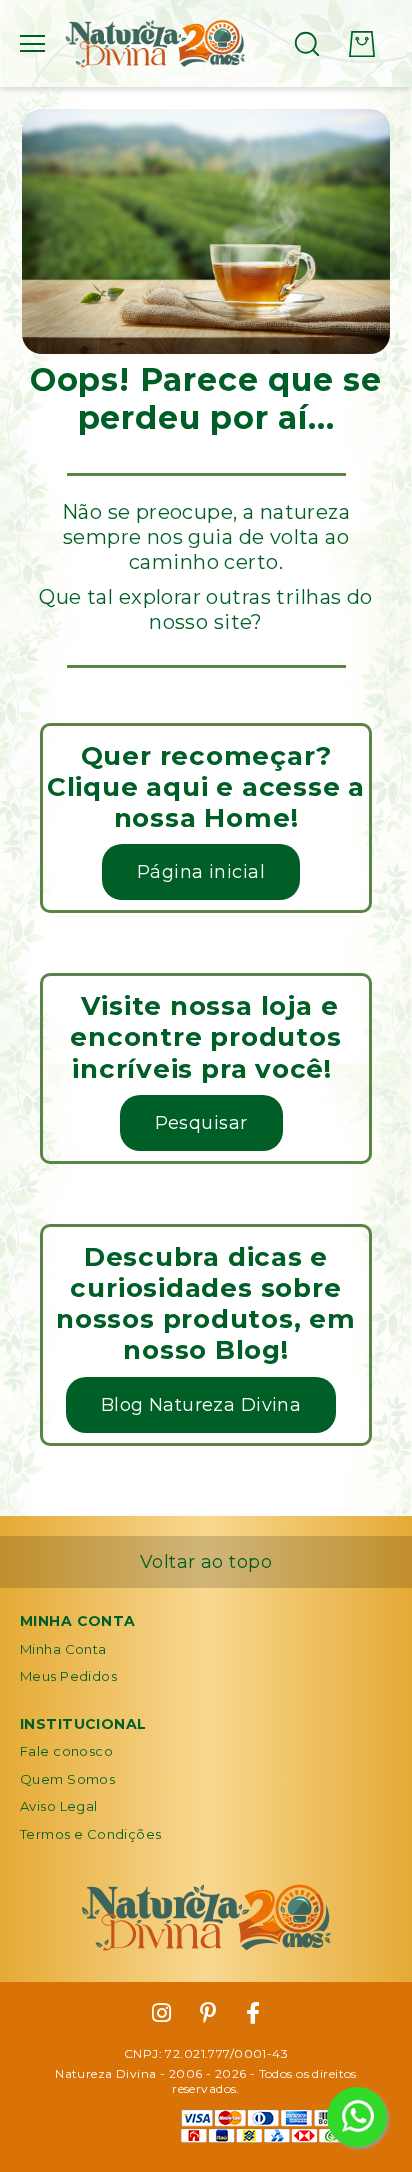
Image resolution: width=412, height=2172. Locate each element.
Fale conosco (66, 1751)
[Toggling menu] (32, 43)
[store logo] (155, 44)
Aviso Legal (59, 1806)
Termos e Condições (91, 1834)
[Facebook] (253, 2014)
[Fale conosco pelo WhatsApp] (357, 2117)
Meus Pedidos (68, 1676)
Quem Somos (67, 1779)
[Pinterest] (208, 2014)
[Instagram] (161, 2014)
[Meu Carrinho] (362, 44)
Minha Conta (63, 1649)
